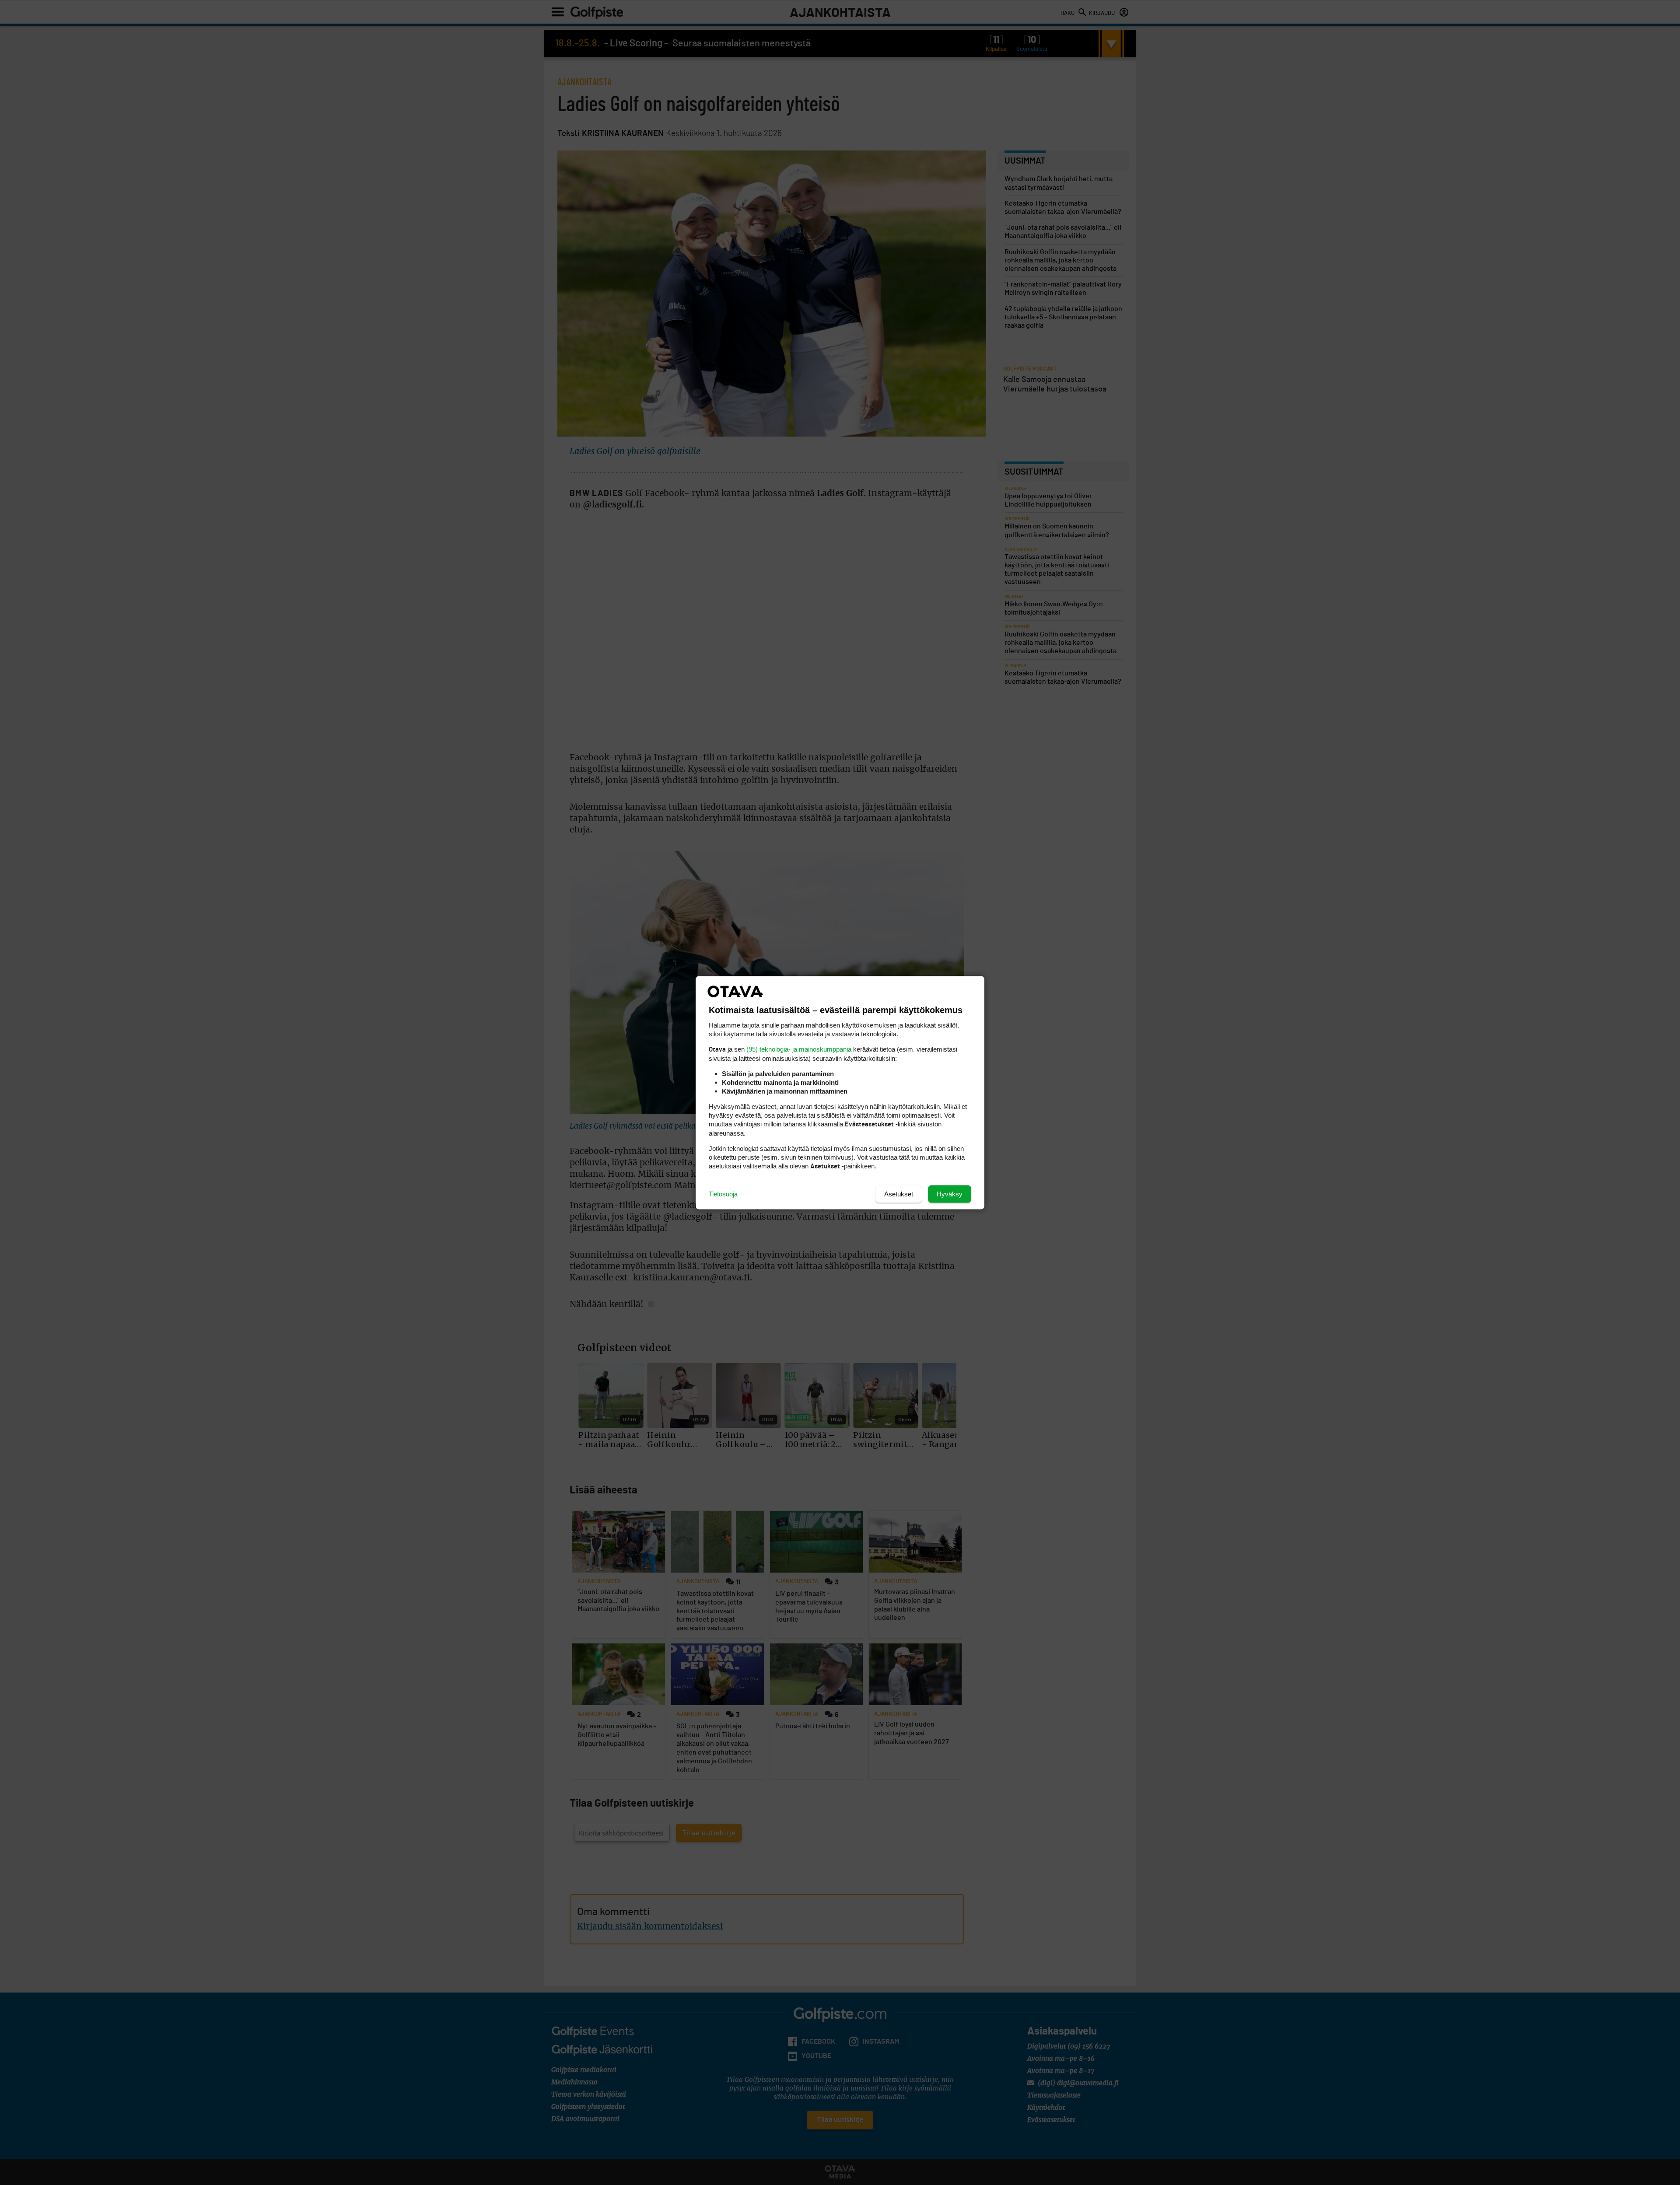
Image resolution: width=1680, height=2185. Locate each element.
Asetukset (899, 1194)
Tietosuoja (723, 1194)
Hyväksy (950, 1194)
